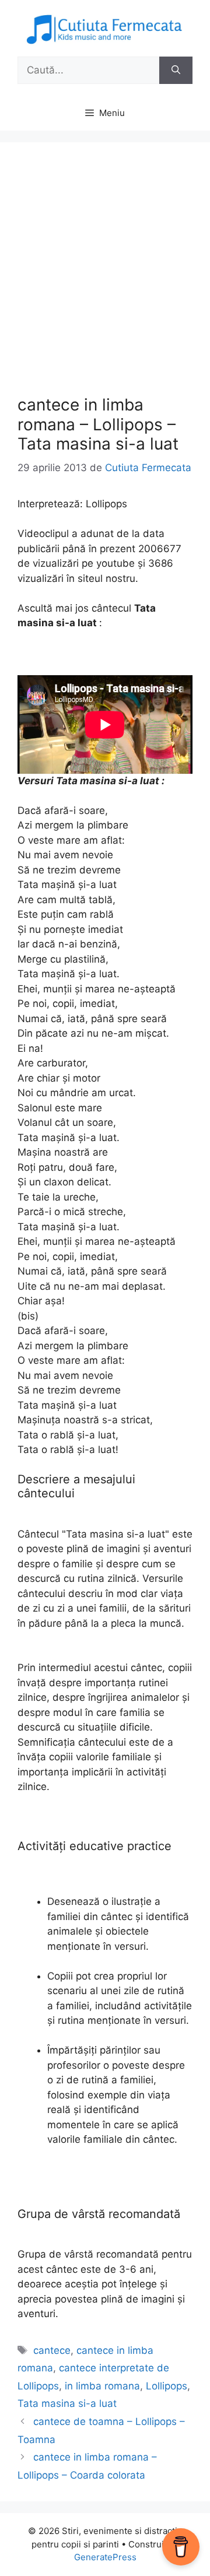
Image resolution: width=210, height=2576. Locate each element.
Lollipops (167, 2386)
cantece (52, 2350)
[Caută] (176, 71)
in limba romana (102, 2386)
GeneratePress (105, 2557)
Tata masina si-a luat (67, 2403)
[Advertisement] (105, 271)
